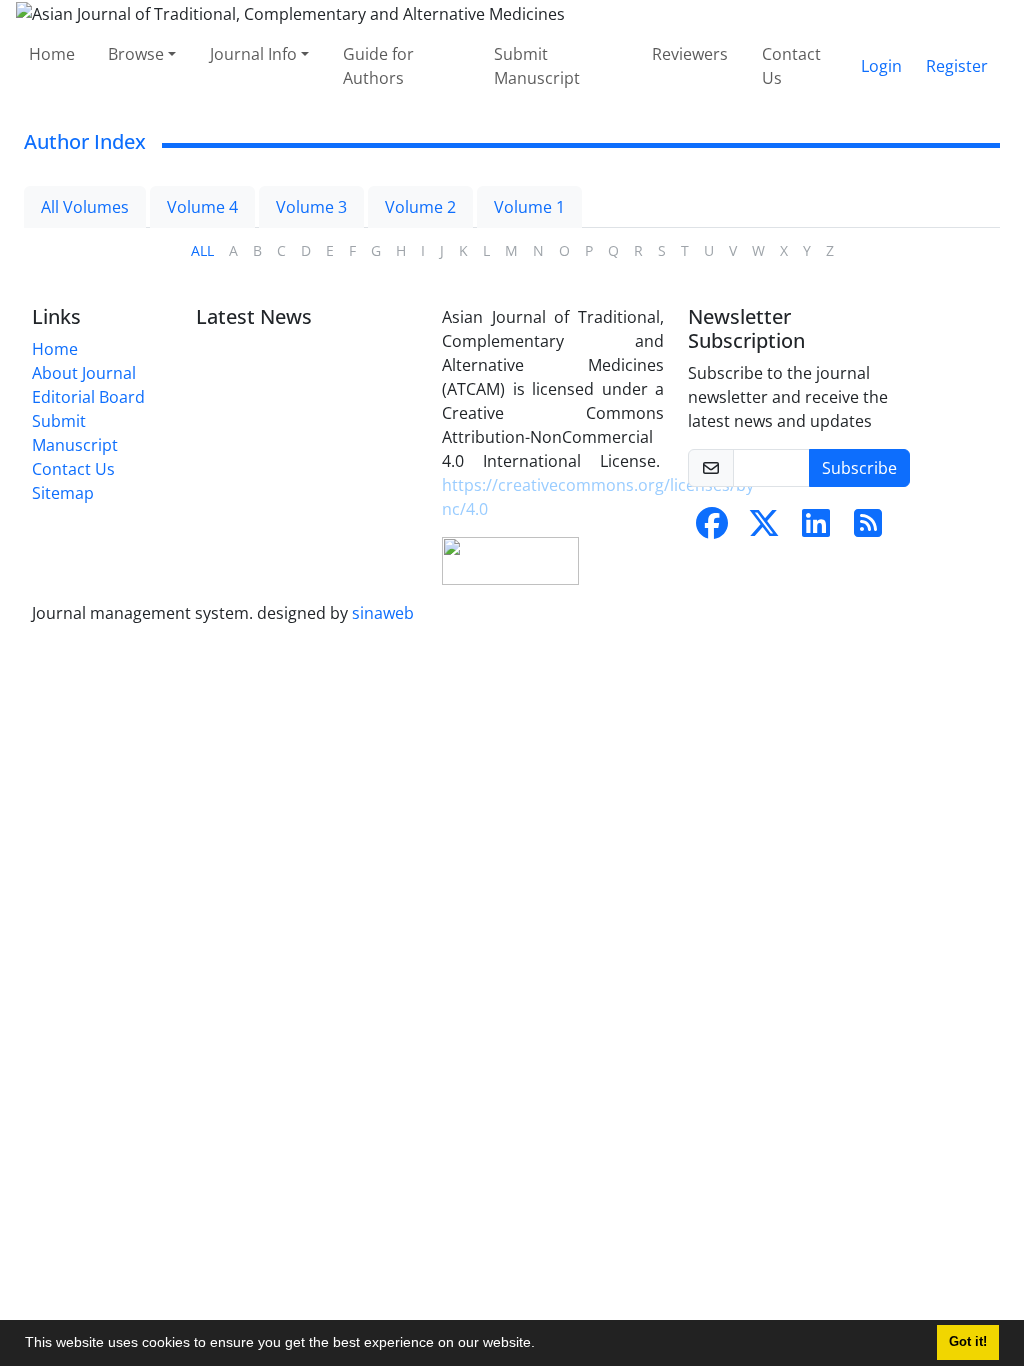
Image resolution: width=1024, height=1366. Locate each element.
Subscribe (859, 468)
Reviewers (690, 54)
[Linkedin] (816, 529)
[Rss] (868, 529)
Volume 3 (311, 207)
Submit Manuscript (537, 66)
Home (52, 54)
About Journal (84, 373)
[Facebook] (712, 529)
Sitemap (63, 493)
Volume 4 (202, 207)
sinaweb (383, 613)
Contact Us (791, 66)
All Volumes (85, 207)
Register (957, 66)
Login (881, 66)
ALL (202, 250)
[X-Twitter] (764, 529)
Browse (136, 54)
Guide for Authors (378, 66)
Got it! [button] (968, 1342)
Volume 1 (529, 207)
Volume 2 (420, 207)
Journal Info (253, 54)
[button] (542, 1345)
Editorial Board (88, 397)
